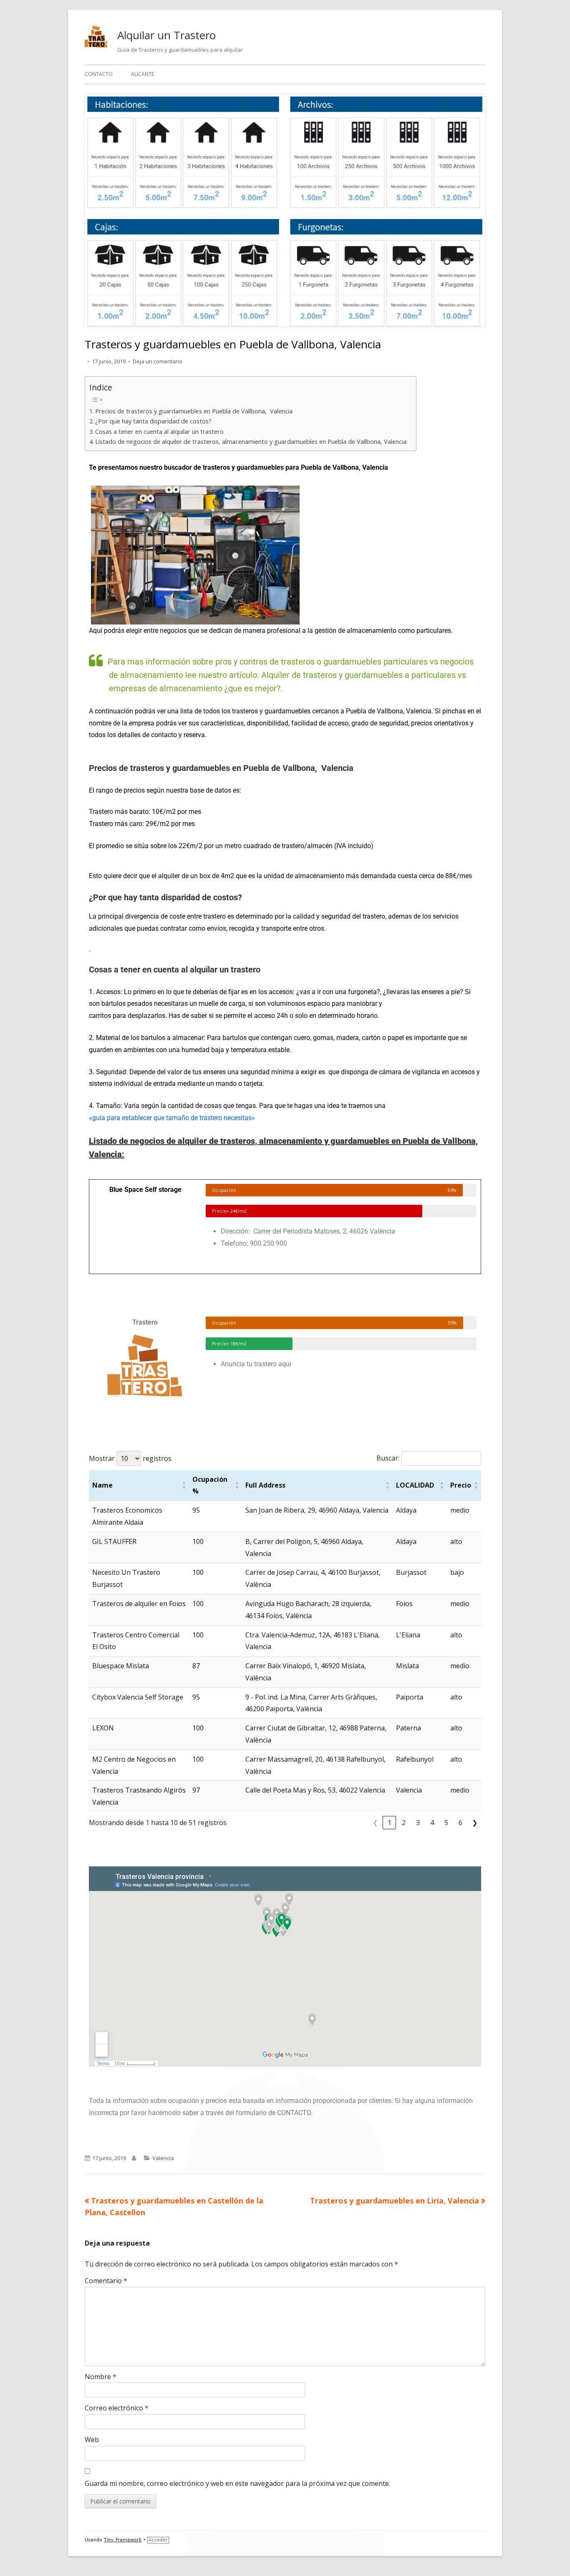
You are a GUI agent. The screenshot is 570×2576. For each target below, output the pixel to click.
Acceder (158, 2540)
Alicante (142, 74)
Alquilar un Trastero (166, 35)
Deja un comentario (158, 361)
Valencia (163, 2158)
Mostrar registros (130, 1458)
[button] (184, 1486)
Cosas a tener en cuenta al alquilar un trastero (159, 432)
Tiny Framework (123, 2540)
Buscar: (388, 1458)
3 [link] (418, 1823)
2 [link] (404, 1823)
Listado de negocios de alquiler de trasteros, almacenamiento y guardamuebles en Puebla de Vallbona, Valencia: (251, 442)
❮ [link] (375, 1823)
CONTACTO (99, 74)
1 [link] (390, 1823)
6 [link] (460, 1823)
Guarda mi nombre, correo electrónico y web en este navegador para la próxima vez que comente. (237, 2483)
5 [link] (446, 1823)
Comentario (106, 2281)
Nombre (101, 2377)
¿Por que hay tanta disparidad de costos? (153, 421)
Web (92, 2440)
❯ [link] (475, 1823)
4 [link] (432, 1823)
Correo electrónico (117, 2408)
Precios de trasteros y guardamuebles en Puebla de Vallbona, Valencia (194, 411)
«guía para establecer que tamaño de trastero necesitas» (172, 1118)
